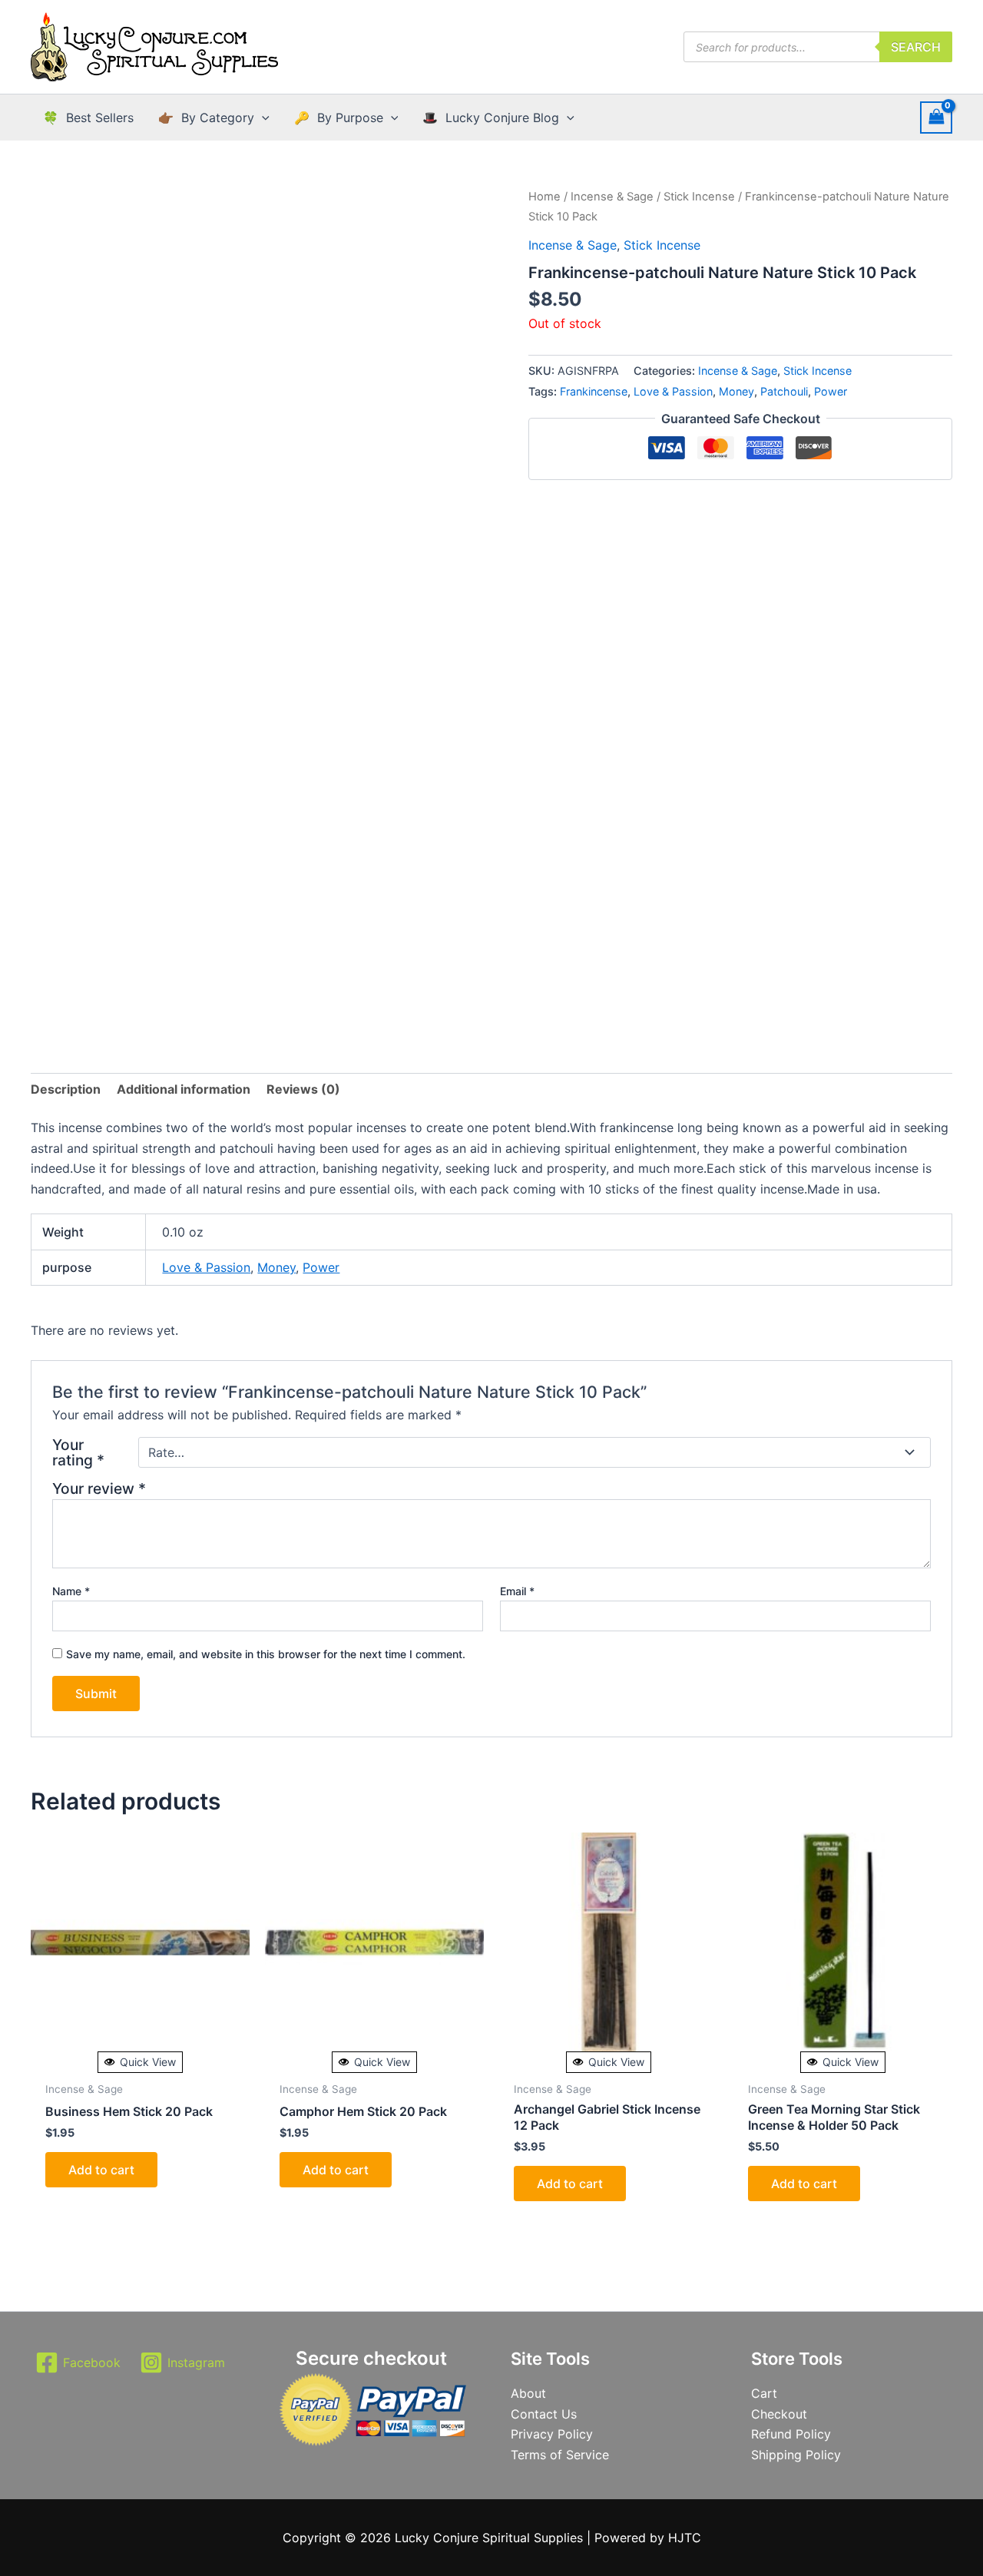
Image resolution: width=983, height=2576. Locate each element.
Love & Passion (673, 391)
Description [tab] (66, 1089)
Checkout (779, 2414)
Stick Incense (699, 197)
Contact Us (544, 2414)
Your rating (78, 1452)
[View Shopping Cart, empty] (936, 117)
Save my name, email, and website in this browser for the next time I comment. (266, 1654)
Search (916, 47)
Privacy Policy (552, 2434)
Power (831, 391)
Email (517, 1591)
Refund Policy (791, 2434)
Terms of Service (560, 2455)
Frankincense (594, 391)
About (528, 2393)
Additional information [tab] (184, 1089)
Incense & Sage (612, 197)
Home (544, 197)
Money (736, 391)
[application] (262, 118)
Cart (764, 2393)
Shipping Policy (796, 2455)
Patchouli (784, 391)
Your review (99, 1488)
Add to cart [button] (101, 2170)
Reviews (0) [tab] (303, 1089)
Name (71, 1591)
